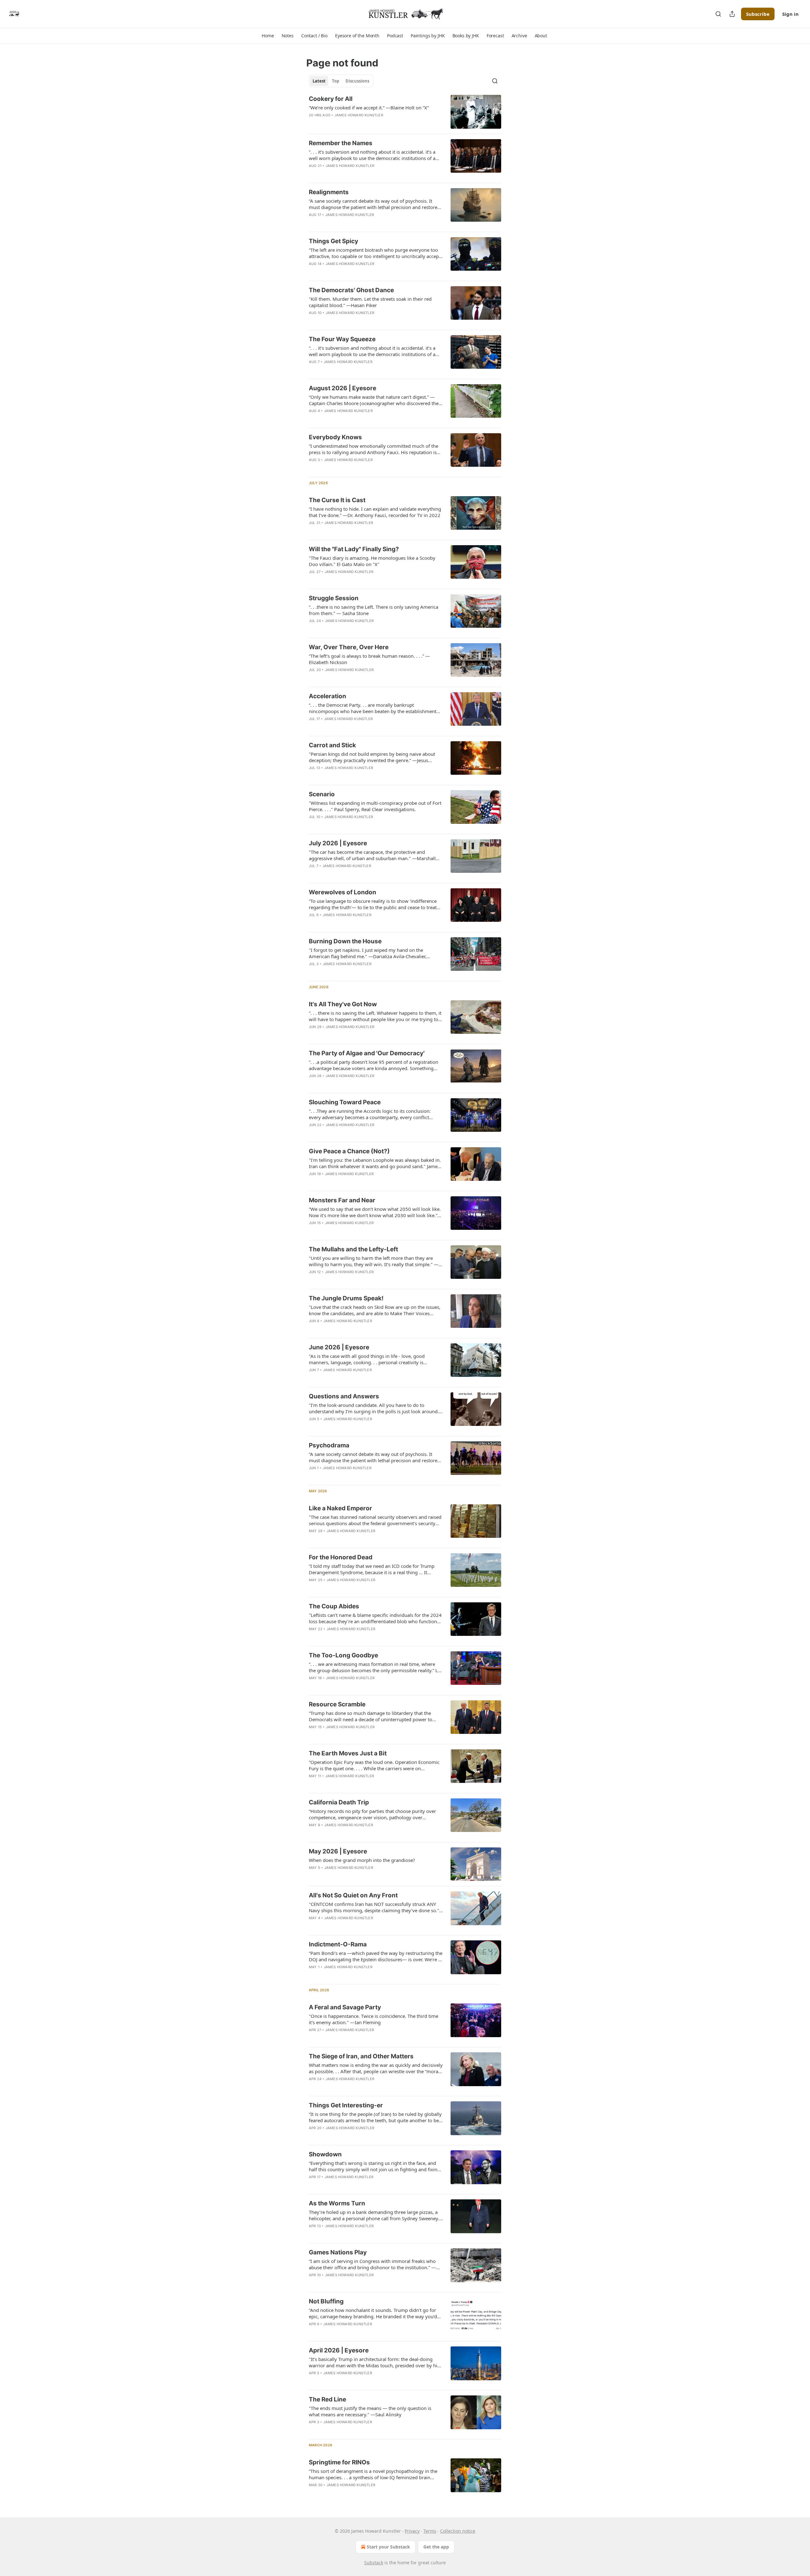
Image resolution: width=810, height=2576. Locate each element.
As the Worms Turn (337, 2203)
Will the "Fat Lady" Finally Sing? (354, 549)
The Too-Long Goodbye (343, 1655)
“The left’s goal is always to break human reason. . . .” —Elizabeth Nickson (369, 659)
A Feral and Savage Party (345, 2007)
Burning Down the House (345, 941)
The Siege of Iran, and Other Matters (361, 2056)
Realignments (329, 192)
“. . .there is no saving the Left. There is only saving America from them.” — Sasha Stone (374, 610)
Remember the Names (341, 143)
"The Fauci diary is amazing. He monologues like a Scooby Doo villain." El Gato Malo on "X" (372, 561)
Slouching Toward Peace (345, 1102)
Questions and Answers (344, 1396)
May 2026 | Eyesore (338, 1851)
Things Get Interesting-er (346, 2105)
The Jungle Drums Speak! (346, 1298)
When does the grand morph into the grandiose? (362, 1860)
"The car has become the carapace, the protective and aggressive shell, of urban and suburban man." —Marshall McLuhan (372, 855)
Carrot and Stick (332, 745)
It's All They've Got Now (343, 1004)
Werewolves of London (343, 892)
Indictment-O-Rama (338, 1944)
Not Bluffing (326, 2301)
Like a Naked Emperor (340, 1508)
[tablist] (341, 81)
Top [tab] (336, 81)
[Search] (718, 14)
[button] (268, 36)
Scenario (322, 794)
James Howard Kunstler (359, 115)
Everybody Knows (335, 437)
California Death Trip (339, 1802)
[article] (405, 112)
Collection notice (458, 2531)
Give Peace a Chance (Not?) (349, 1151)
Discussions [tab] (357, 81)
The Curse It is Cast (337, 500)
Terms (430, 2531)
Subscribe (758, 14)
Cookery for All (331, 99)
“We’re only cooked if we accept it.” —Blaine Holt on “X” (369, 108)
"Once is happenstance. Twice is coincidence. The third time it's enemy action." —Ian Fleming (374, 2019)
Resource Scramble (337, 1704)
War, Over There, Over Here (349, 647)
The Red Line (327, 2399)
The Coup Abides (334, 1606)
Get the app (436, 2547)
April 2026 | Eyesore (339, 2350)
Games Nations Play (338, 2252)
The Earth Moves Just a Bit (348, 1753)
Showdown (325, 2154)
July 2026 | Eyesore (338, 843)
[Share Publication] (732, 14)
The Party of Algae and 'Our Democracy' (367, 1053)
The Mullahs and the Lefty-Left (353, 1249)
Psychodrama (329, 1445)
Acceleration (327, 696)
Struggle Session (334, 598)
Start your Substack (388, 2547)
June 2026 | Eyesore (339, 1347)
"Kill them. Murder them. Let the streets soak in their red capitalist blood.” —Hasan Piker (370, 302)
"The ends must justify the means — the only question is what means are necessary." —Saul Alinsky (370, 2411)
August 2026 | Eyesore (343, 388)
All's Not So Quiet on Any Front (353, 1895)
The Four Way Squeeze (342, 339)
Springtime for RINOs (339, 2462)
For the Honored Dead (341, 1557)
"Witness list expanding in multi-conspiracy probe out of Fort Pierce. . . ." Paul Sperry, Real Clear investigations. (375, 806)
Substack (374, 2563)
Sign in (790, 14)
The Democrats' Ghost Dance (351, 290)
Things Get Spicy (333, 241)
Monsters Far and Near (342, 1200)
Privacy (412, 2531)
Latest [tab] (319, 81)
